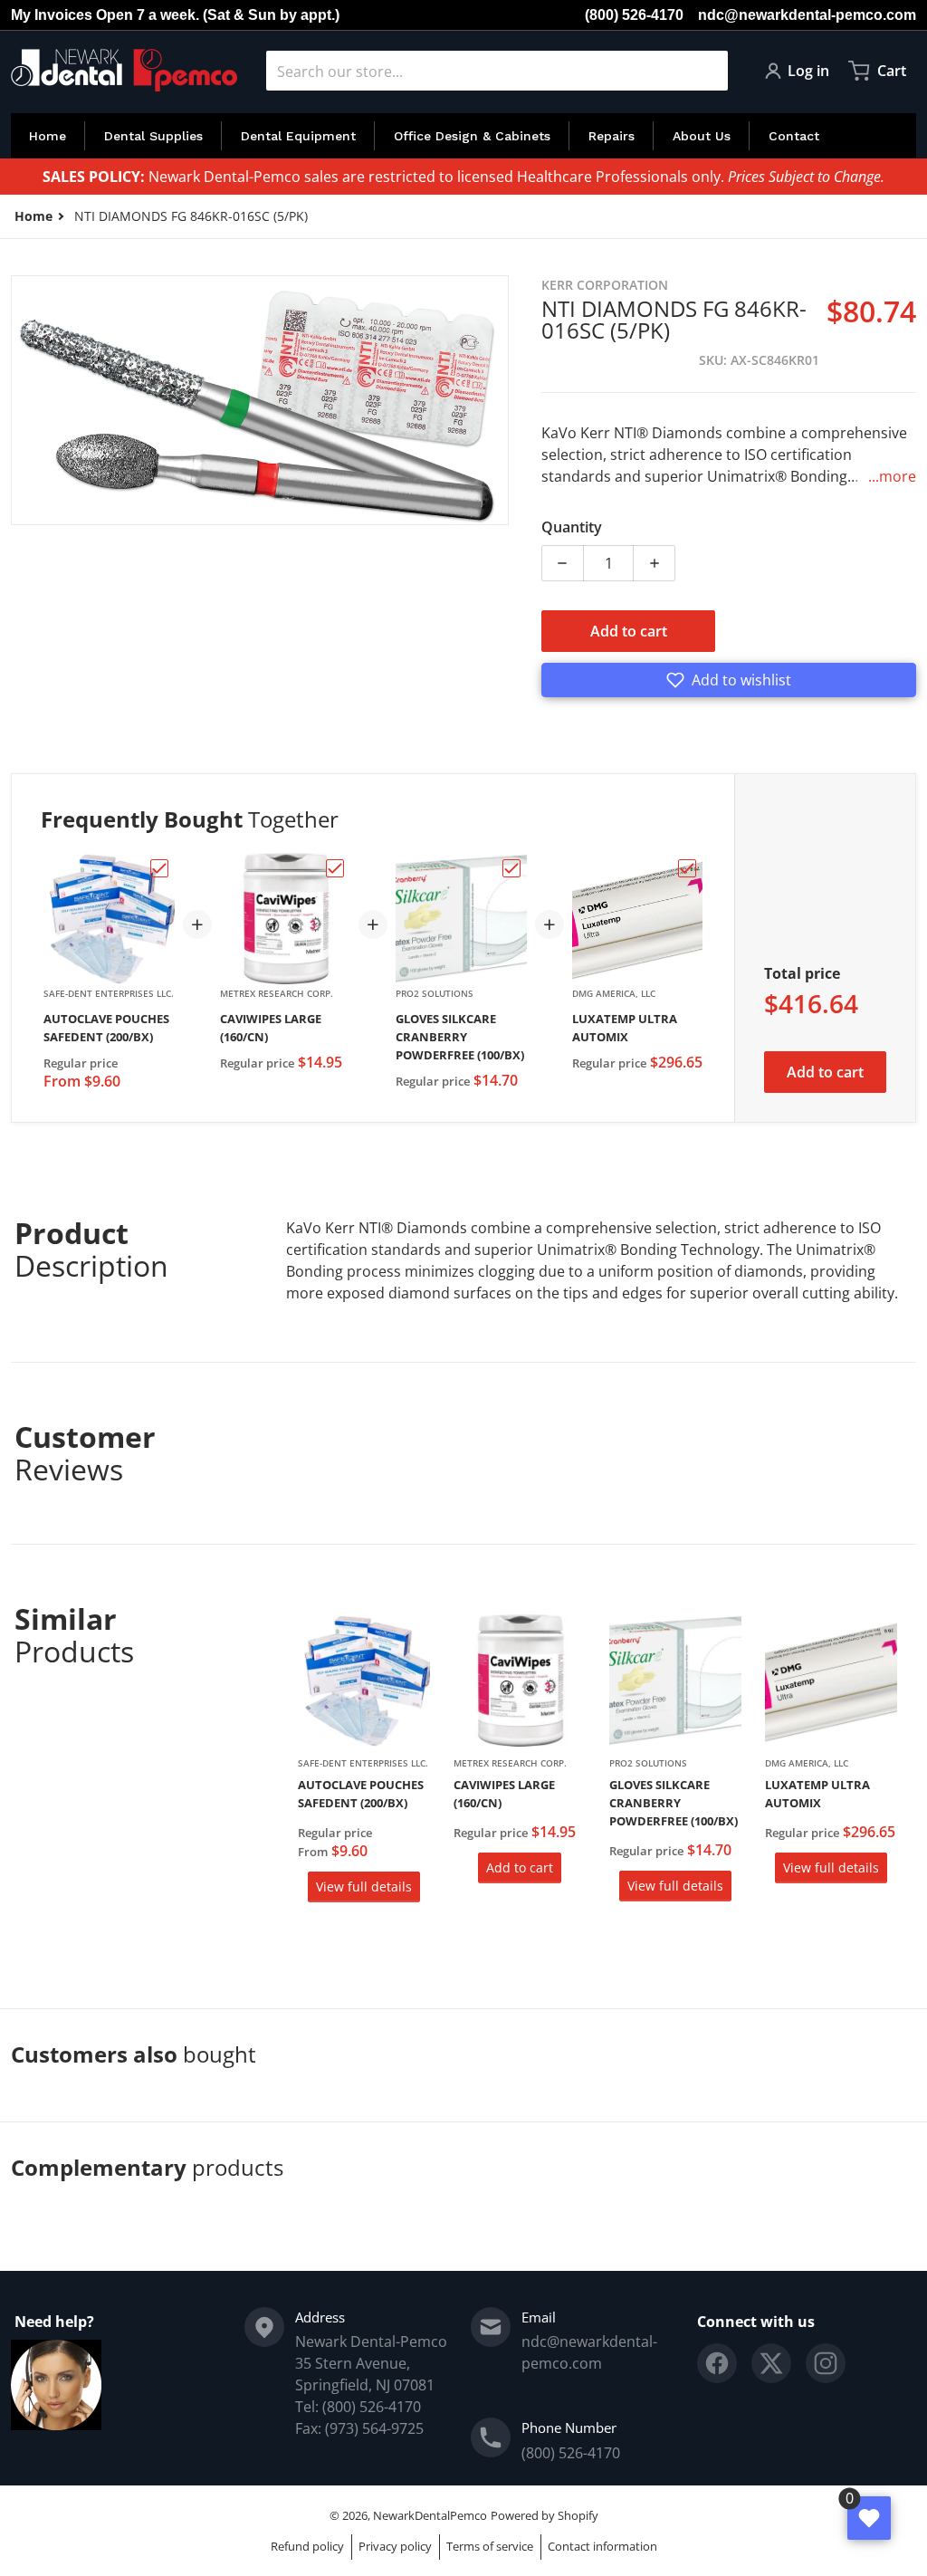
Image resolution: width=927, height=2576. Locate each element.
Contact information (602, 2546)
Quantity (572, 527)
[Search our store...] (707, 71)
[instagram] (826, 2363)
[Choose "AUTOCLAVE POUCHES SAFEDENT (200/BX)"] (159, 868)
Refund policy (307, 2546)
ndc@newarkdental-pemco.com (807, 15)
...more (892, 476)
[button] (729, 680)
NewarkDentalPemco (430, 2515)
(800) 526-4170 (634, 15)
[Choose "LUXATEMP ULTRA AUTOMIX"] (687, 868)
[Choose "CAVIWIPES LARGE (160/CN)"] (335, 868)
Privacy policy (395, 2546)
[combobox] (497, 71)
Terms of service (490, 2546)
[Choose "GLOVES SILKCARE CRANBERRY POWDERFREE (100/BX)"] (511, 868)
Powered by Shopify (545, 2515)
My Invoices (52, 15)
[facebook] (717, 2363)
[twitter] (771, 2363)
